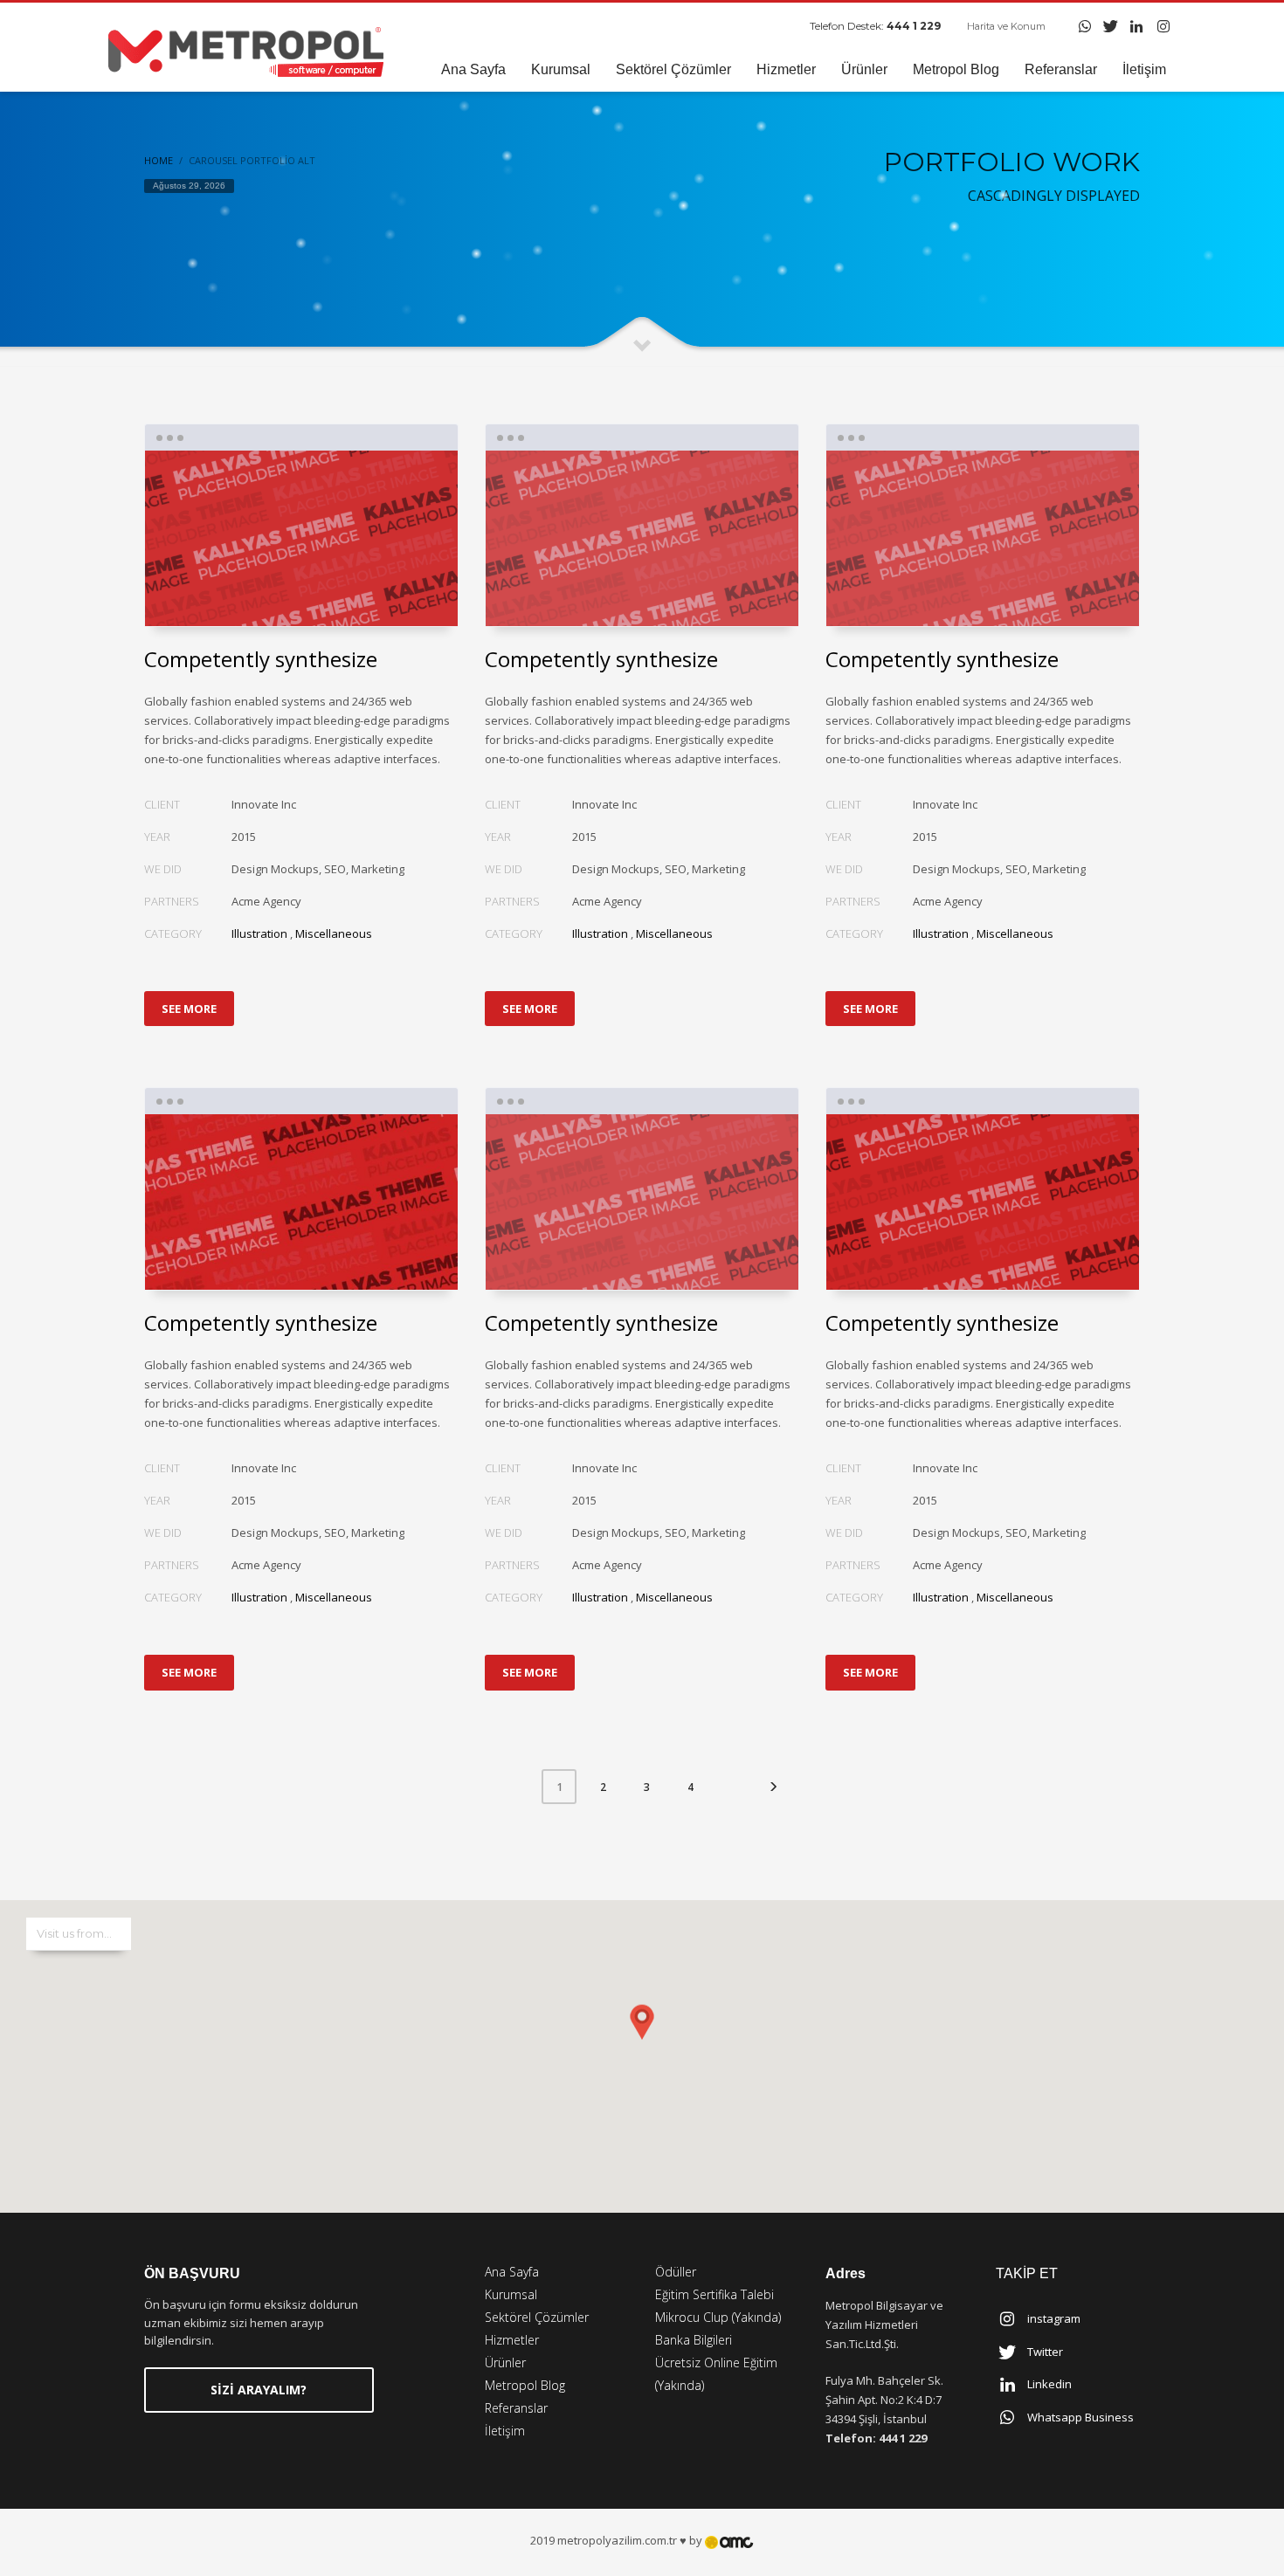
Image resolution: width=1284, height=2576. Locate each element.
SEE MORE (189, 1009)
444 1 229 (914, 26)
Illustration (259, 933)
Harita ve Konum (1006, 26)
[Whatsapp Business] (1085, 26)
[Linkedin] (1137, 26)
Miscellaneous (334, 933)
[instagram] (1163, 26)
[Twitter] (1111, 26)
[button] (642, 2039)
